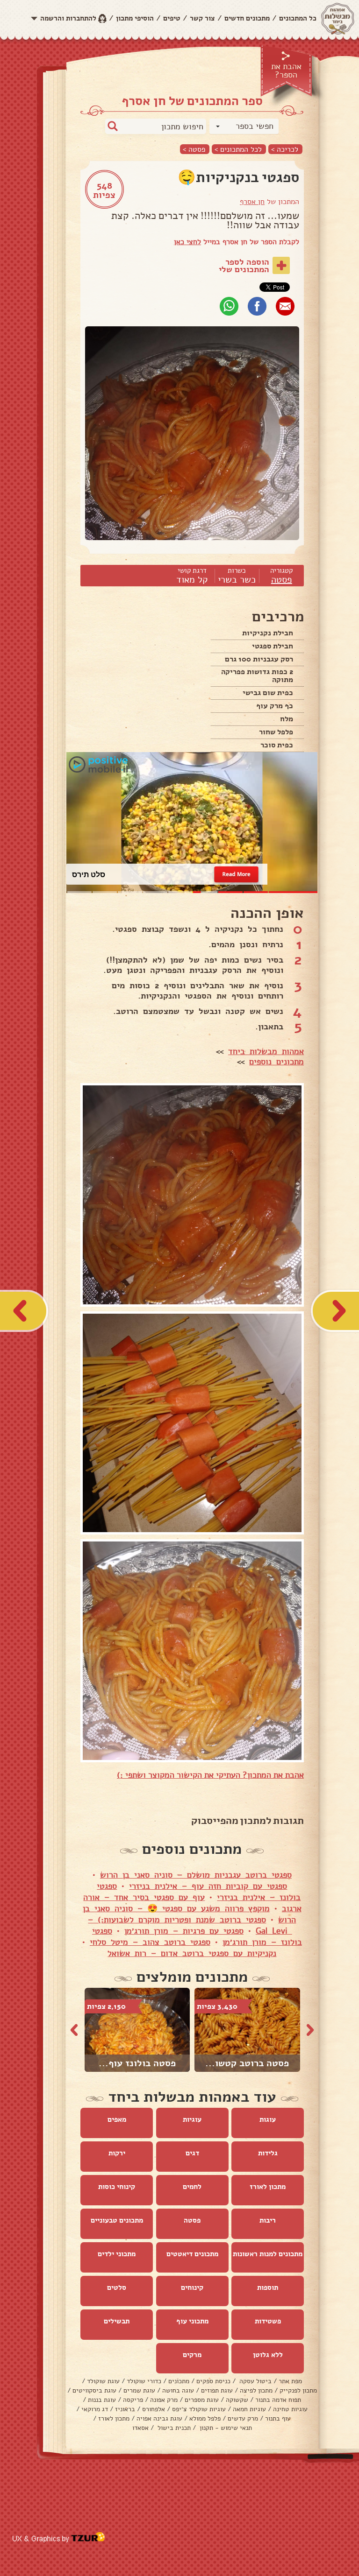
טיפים (172, 18)
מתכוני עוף (192, 2321)
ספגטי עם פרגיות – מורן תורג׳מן (184, 1931)
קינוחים (192, 2287)
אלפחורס (154, 2409)
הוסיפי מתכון (135, 18)
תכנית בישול (173, 2428)
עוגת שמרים (139, 2390)
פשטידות (268, 2321)
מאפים (117, 2119)
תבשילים (117, 2321)
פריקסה (133, 2400)
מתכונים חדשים (247, 18)
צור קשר (202, 18)
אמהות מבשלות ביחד (266, 1051)
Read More (236, 874)
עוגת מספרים (202, 2400)
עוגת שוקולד (103, 2381)
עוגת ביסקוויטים (94, 2390)
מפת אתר (290, 2381)
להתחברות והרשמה (68, 18)
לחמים (192, 2187)
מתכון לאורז (268, 2187)
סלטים (117, 2287)
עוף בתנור (278, 2418)
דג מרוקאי (95, 2409)
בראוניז (125, 2409)
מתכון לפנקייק (298, 2390)
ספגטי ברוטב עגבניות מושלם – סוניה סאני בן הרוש (196, 1875)
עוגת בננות (102, 2400)
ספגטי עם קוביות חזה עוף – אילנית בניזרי (208, 1886)
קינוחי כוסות (117, 2187)
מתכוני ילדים (117, 2254)
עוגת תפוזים (217, 2390)
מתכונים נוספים (276, 1062)
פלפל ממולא (205, 2418)
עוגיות (192, 2119)
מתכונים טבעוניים (117, 2220)
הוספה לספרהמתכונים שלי (244, 266)
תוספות (268, 2287)
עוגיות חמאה (249, 2409)
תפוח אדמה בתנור (278, 2400)
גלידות (268, 2153)
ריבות (268, 2220)
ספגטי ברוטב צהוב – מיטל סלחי (150, 1942)
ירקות (117, 2153)
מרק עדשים (243, 2418)
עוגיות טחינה (290, 2409)
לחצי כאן (187, 242)
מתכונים (179, 2381)
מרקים (192, 2355)
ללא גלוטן (268, 2355)
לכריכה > (285, 149)
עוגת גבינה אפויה (159, 2418)
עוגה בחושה (178, 2390)
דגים (192, 2153)
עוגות (268, 2119)
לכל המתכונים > (238, 149)
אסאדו (140, 2428)
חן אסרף (252, 202)
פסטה (282, 580)
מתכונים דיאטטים (192, 2254)
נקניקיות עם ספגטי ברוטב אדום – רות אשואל (192, 1953)
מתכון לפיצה (256, 2390)
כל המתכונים (298, 18)
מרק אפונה (164, 2400)
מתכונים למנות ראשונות (268, 2254)
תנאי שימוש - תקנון (225, 2428)
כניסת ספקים (213, 2381)
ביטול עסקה (255, 2381)
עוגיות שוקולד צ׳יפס (199, 2409)
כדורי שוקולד (144, 2381)
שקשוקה (237, 2400)
